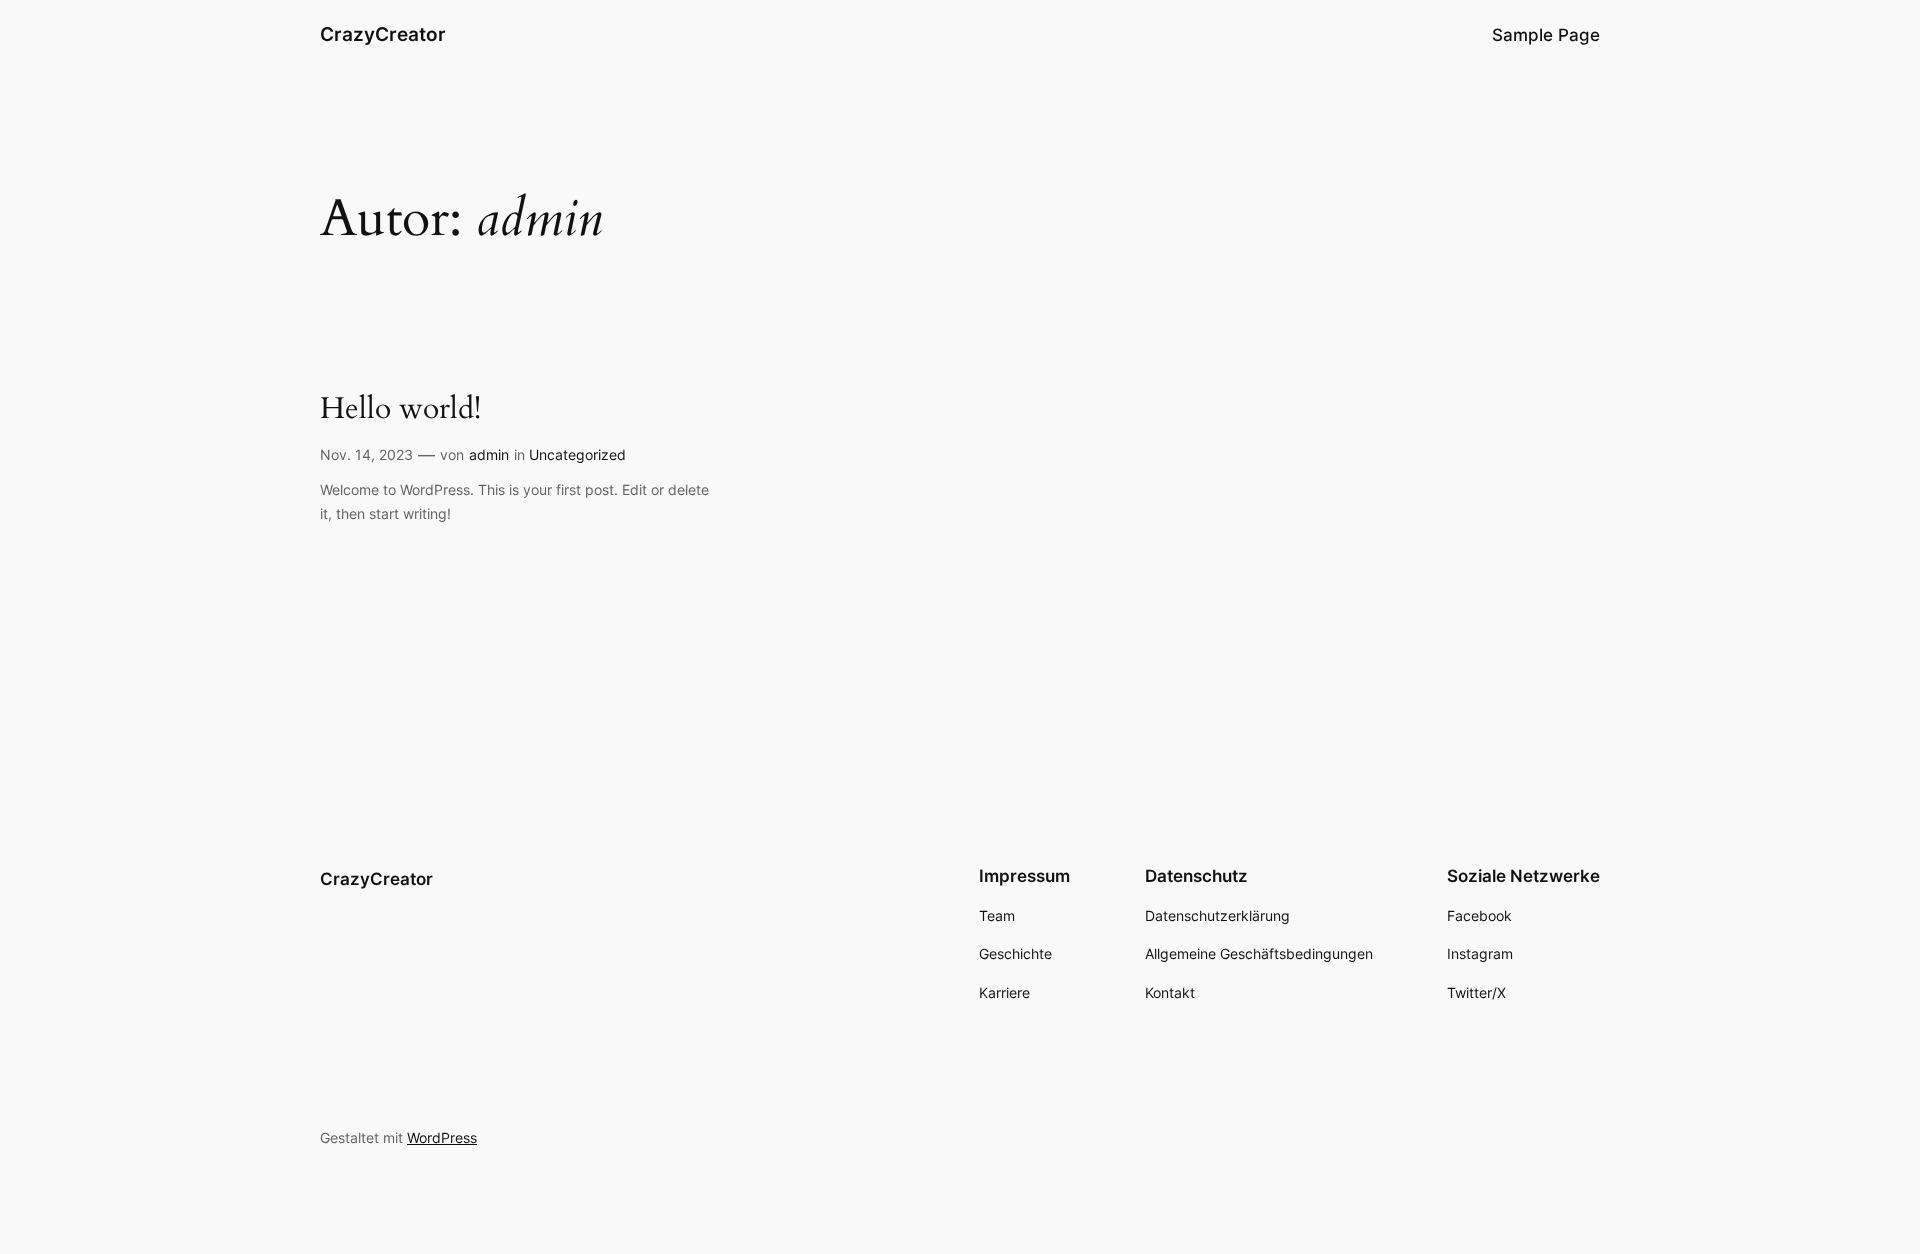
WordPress (442, 1137)
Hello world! (400, 410)
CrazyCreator (383, 34)
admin (489, 454)
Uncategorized (577, 454)
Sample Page (1546, 35)
